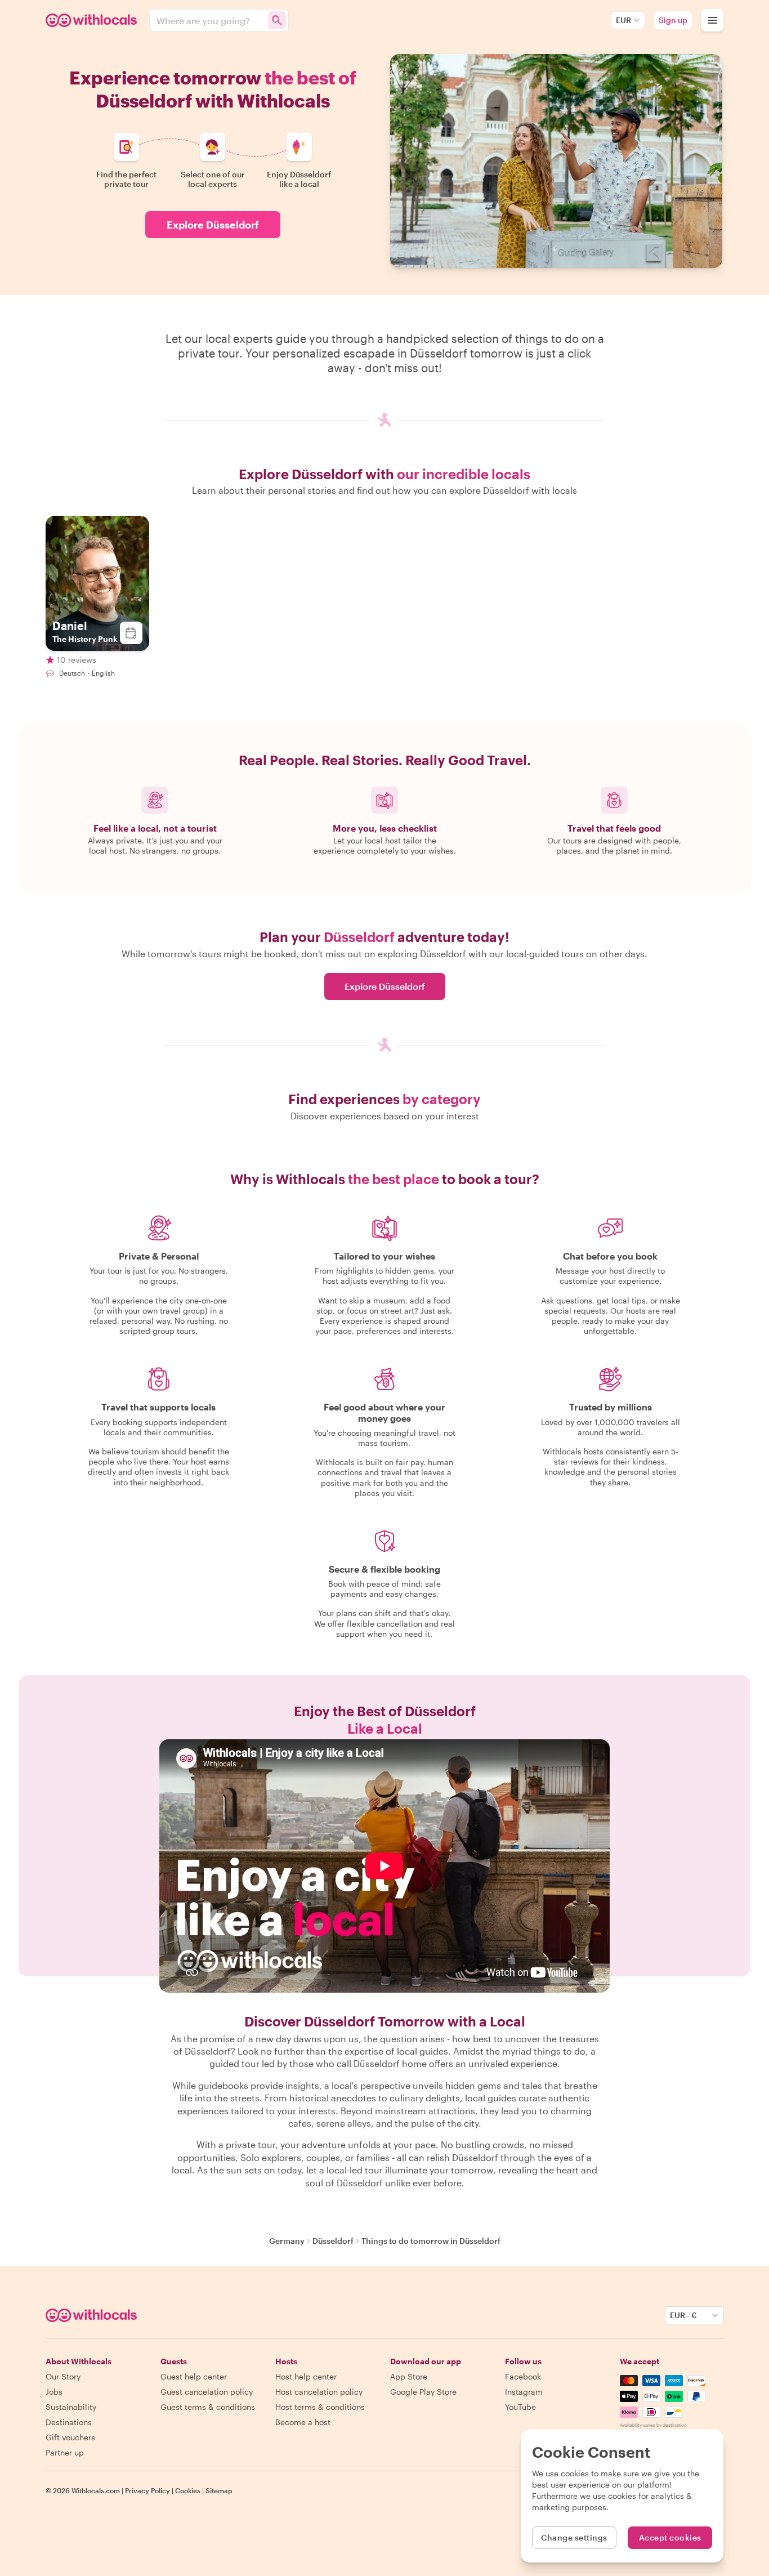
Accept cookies (670, 2537)
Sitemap (219, 2490)
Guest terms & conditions (208, 2407)
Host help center (306, 2376)
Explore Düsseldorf (213, 225)
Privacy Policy (147, 2490)
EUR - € (683, 2315)
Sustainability (71, 2407)
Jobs (54, 2392)
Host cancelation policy (319, 2392)
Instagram (524, 2392)
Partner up (65, 2452)
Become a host (303, 2422)
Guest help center (194, 2376)
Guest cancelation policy (207, 2392)
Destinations (69, 2422)
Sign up (673, 20)
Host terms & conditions (320, 2407)
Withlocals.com (96, 2490)
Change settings (574, 2537)
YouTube (520, 2407)
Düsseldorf (333, 2241)
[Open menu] (712, 20)
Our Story (63, 2376)
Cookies (188, 2490)
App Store (409, 2376)
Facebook (523, 2376)
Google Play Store (423, 2392)
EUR (623, 20)
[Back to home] (93, 20)
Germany (287, 2241)
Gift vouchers (70, 2437)
